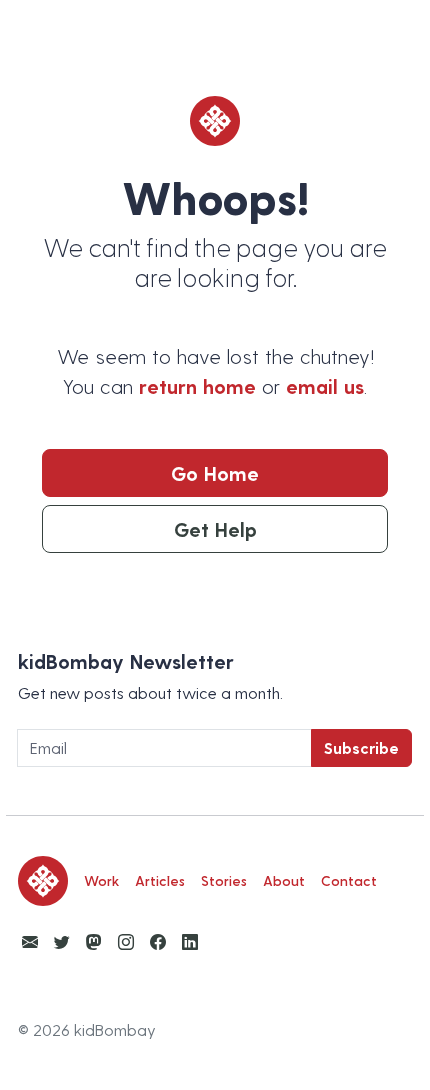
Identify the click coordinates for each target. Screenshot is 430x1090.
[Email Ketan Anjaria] (30, 941)
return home (197, 386)
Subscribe (361, 747)
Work (101, 880)
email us (325, 386)
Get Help (215, 529)
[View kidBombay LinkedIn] (190, 941)
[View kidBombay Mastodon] (94, 941)
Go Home (215, 473)
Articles (160, 880)
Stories (224, 880)
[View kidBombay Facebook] (158, 941)
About (284, 880)
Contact (349, 880)
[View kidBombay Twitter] (62, 941)
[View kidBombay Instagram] (126, 941)
